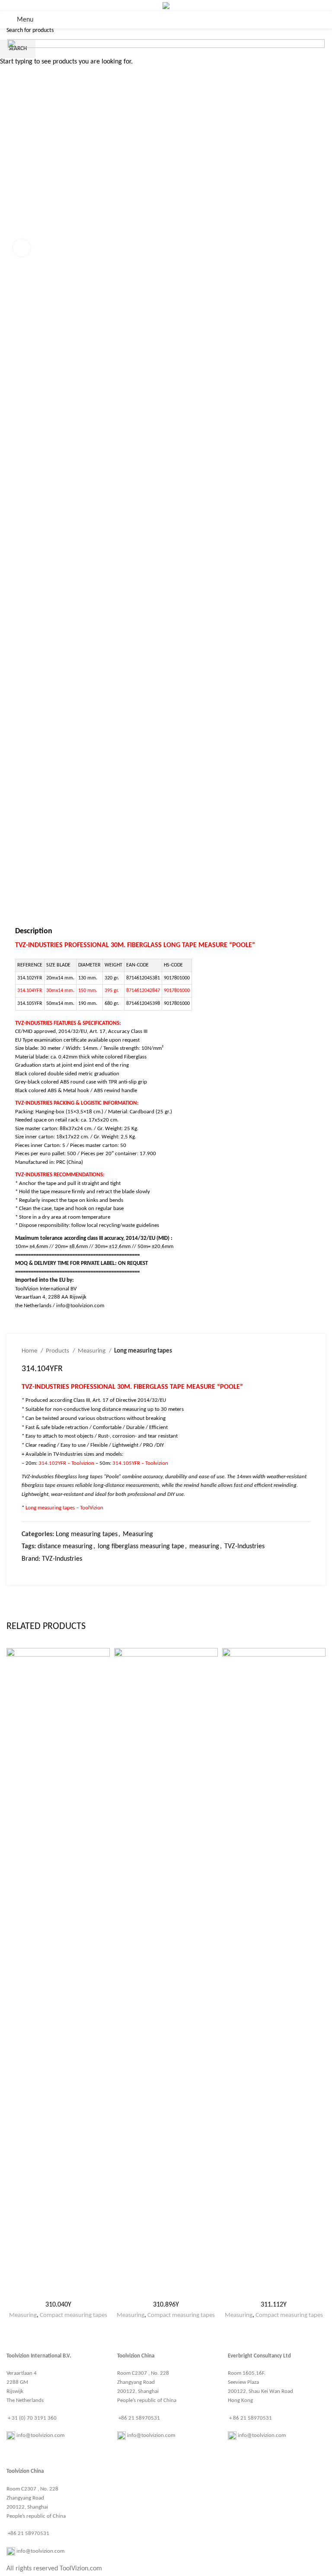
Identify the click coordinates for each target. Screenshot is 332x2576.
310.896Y (166, 2305)
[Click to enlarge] (22, 248)
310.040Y (58, 2305)
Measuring (23, 2315)
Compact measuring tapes (73, 2315)
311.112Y (274, 2305)
